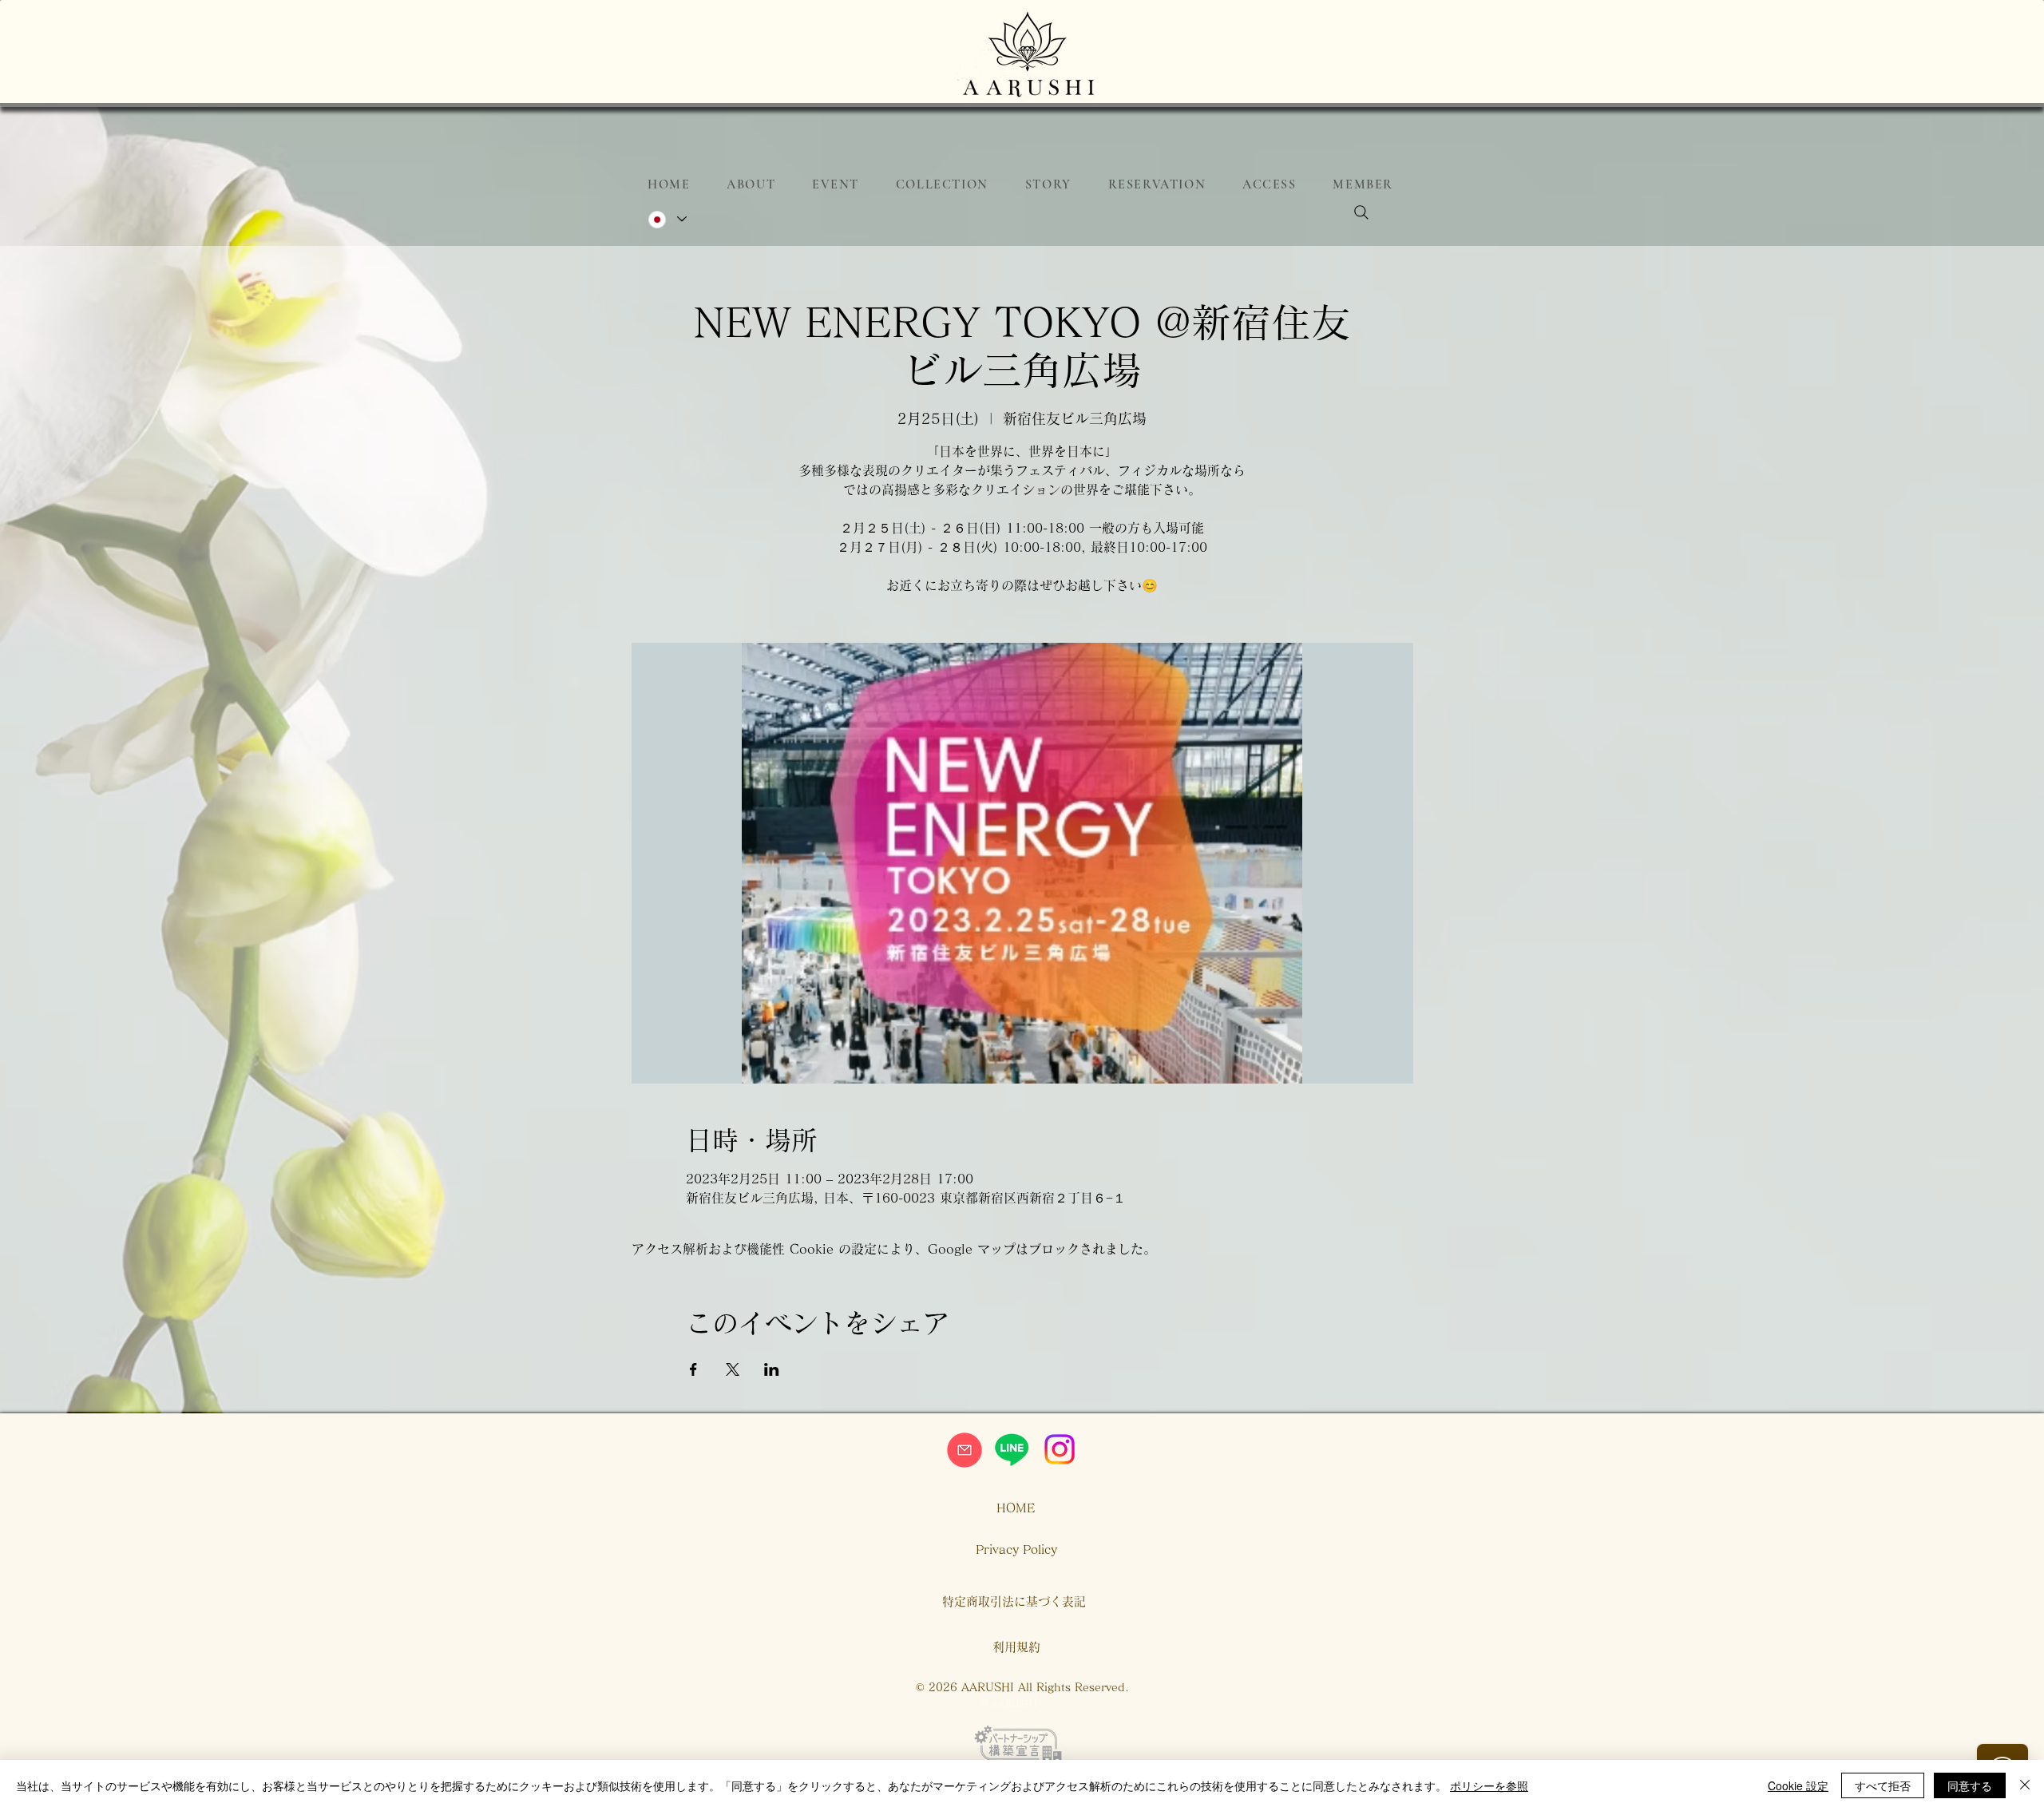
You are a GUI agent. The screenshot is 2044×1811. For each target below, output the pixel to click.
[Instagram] (1060, 1449)
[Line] (1012, 1449)
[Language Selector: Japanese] (667, 219)
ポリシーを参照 (1489, 1785)
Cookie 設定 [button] (1798, 1785)
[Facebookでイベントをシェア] (693, 1369)
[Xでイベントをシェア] (733, 1369)
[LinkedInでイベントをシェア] (772, 1369)
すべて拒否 (1883, 1785)
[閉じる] (2025, 1785)
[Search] (1361, 212)
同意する (1970, 1785)
